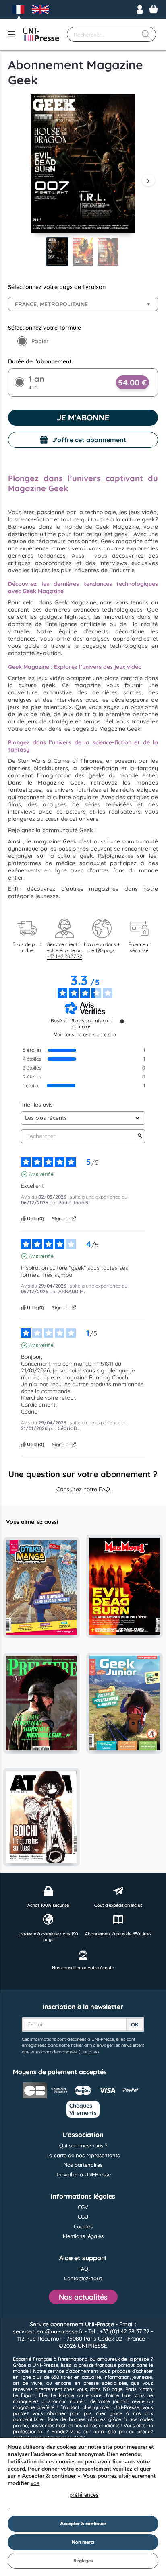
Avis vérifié (41, 1174)
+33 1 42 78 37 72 (64, 956)
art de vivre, (28, 2383)
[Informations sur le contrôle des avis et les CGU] (122, 1021)
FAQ (83, 2269)
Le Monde (62, 2395)
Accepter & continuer (83, 2524)
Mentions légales (83, 2236)
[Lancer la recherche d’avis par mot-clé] (140, 1136)
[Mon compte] (140, 9)
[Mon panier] (154, 9)
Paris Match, (139, 2389)
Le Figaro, (25, 2395)
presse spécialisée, (106, 2383)
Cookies (83, 2226)
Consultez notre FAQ (83, 1489)
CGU (83, 2217)
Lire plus (89, 2052)
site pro (117, 2431)
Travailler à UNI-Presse (83, 2174)
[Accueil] (41, 35)
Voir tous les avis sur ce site (85, 1035)
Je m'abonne (83, 417)
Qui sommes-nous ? (83, 2145)
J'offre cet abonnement (89, 440)
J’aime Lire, (118, 2395)
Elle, (44, 2395)
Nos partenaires (83, 2165)
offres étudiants (102, 2425)
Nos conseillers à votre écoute (83, 1968)
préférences (84, 2495)
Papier (40, 341)
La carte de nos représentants (83, 2155)
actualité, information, (106, 2377)
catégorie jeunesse (33, 896)
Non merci (83, 2542)
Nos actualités (83, 2297)
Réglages (83, 2561)
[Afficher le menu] (12, 34)
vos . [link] (53, 2495)
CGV (83, 2207)
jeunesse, (143, 2377)
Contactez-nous (83, 2278)
